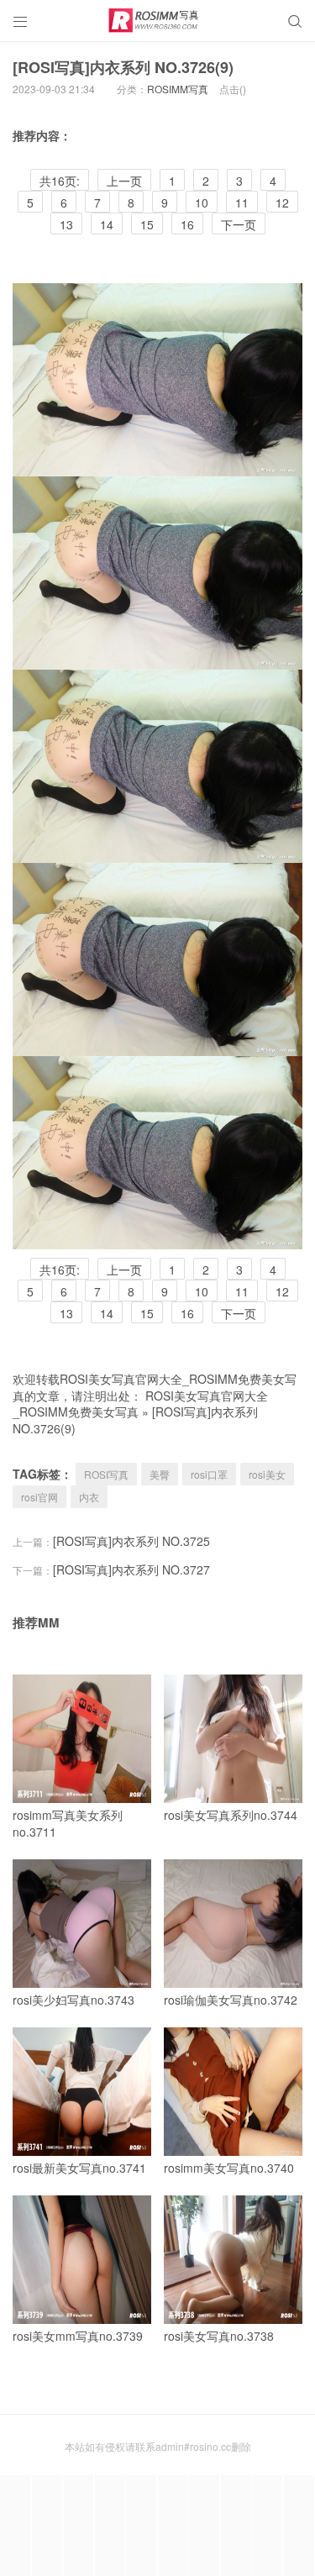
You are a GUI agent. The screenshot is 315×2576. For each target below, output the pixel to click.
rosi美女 (267, 1474)
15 (147, 224)
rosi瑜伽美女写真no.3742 (231, 2000)
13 (66, 224)
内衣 (89, 1497)
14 (107, 224)
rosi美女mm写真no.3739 (78, 2336)
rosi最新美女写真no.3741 (79, 2168)
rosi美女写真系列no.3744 (231, 1815)
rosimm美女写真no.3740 (229, 2168)
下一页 (239, 224)
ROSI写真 (106, 1474)
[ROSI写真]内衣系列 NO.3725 (131, 1541)
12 (282, 202)
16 (187, 224)
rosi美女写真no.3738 (219, 2336)
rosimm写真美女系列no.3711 (68, 1823)
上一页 (124, 181)
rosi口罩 (209, 1474)
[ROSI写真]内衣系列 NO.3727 (131, 1569)
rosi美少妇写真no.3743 (73, 2000)
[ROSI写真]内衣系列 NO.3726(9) (123, 67)
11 (242, 202)
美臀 (160, 1474)
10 (202, 202)
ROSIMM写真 (178, 89)
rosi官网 (39, 1497)
